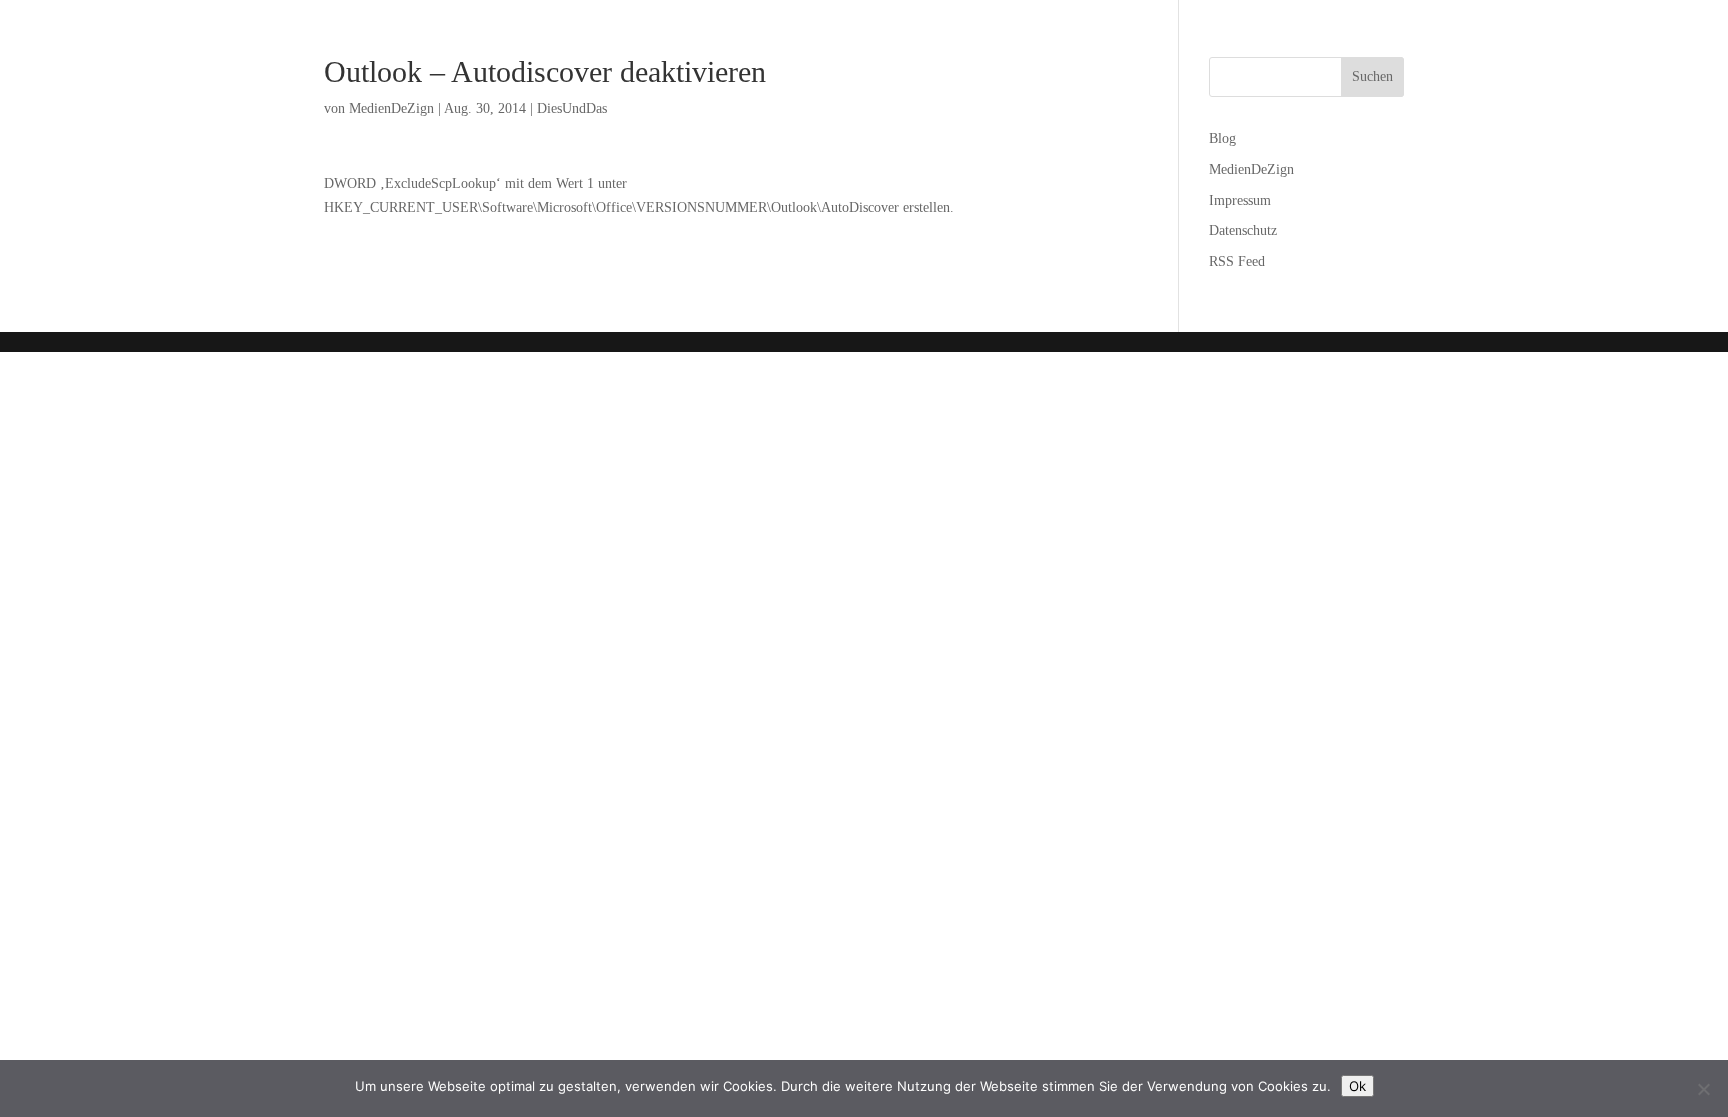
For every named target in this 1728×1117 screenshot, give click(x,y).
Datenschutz (1243, 230)
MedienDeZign (391, 108)
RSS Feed (1237, 261)
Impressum (1240, 200)
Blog (1222, 138)
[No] (1703, 1089)
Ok (1357, 1086)
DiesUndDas (572, 108)
